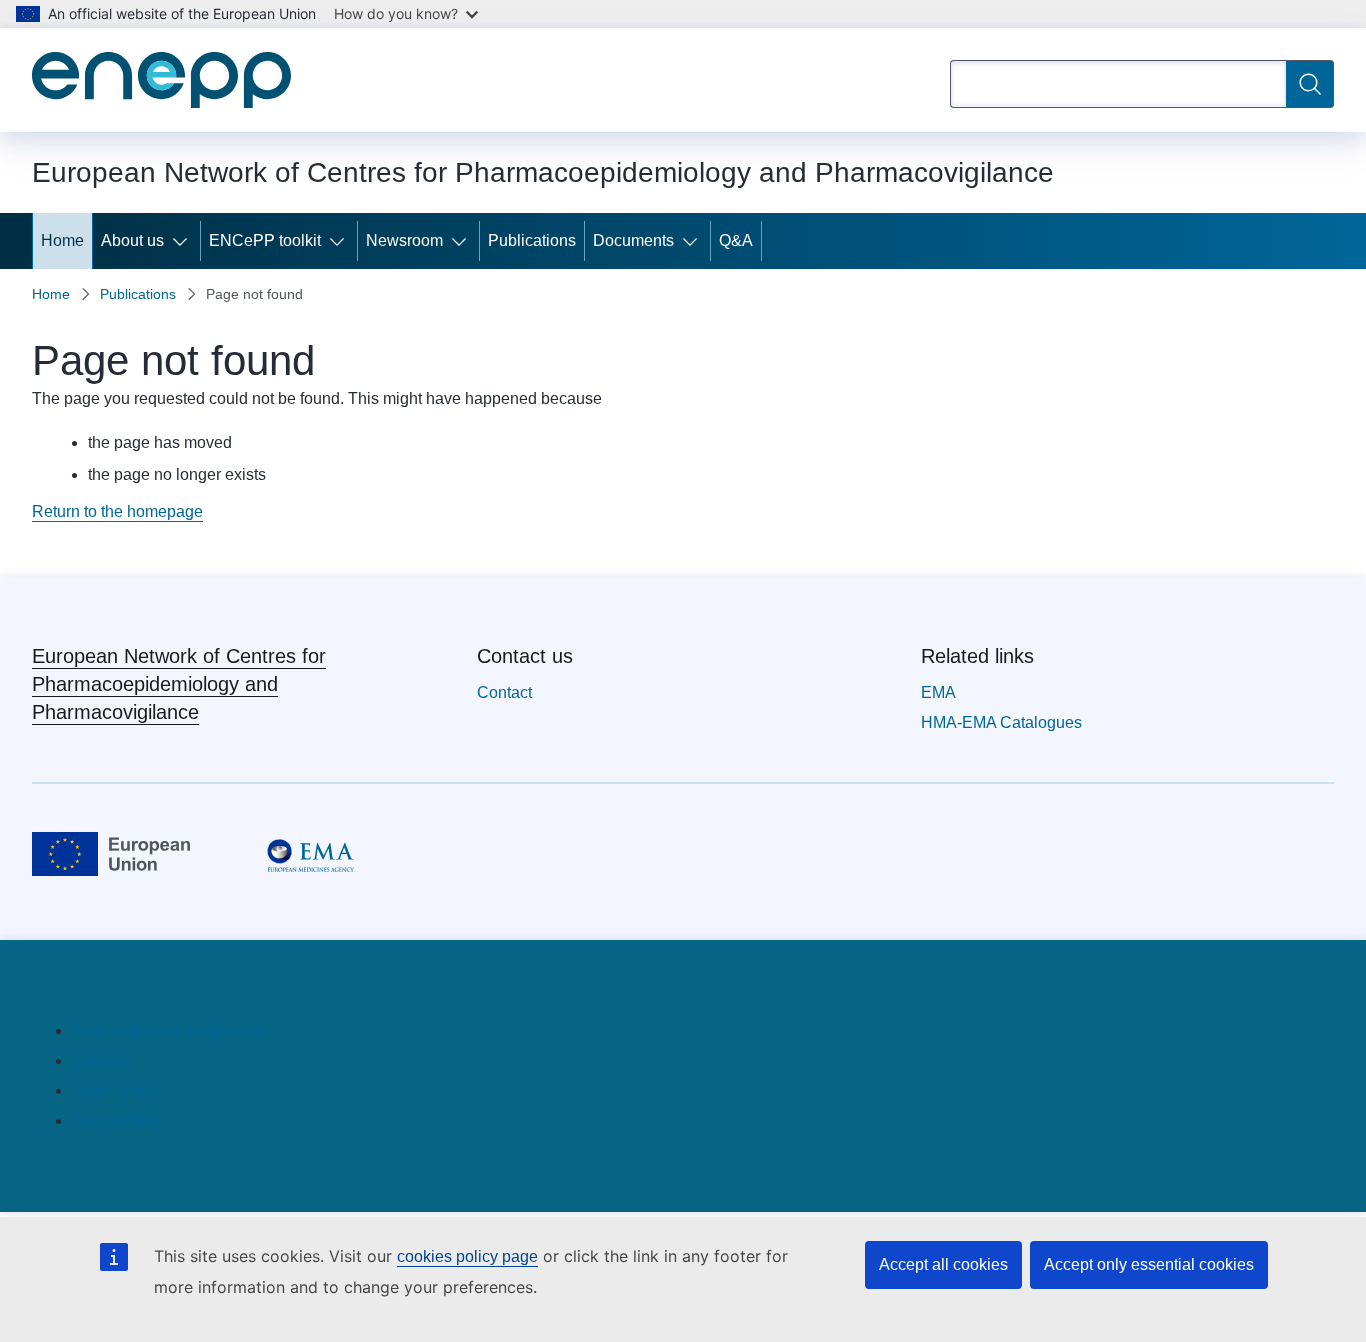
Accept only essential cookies (1149, 1264)
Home (62, 240)
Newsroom (404, 240)
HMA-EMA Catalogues (1001, 722)
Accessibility (116, 1120)
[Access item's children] (184, 241)
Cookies (101, 1060)
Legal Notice (117, 1090)
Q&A (736, 240)
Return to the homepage (117, 511)
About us (132, 240)
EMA (938, 692)
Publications (532, 240)
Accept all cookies (943, 1264)
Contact (504, 692)
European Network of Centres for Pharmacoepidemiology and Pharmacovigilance (179, 684)
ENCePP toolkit (265, 240)
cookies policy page (467, 1256)
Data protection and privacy (169, 1030)
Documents (633, 240)
